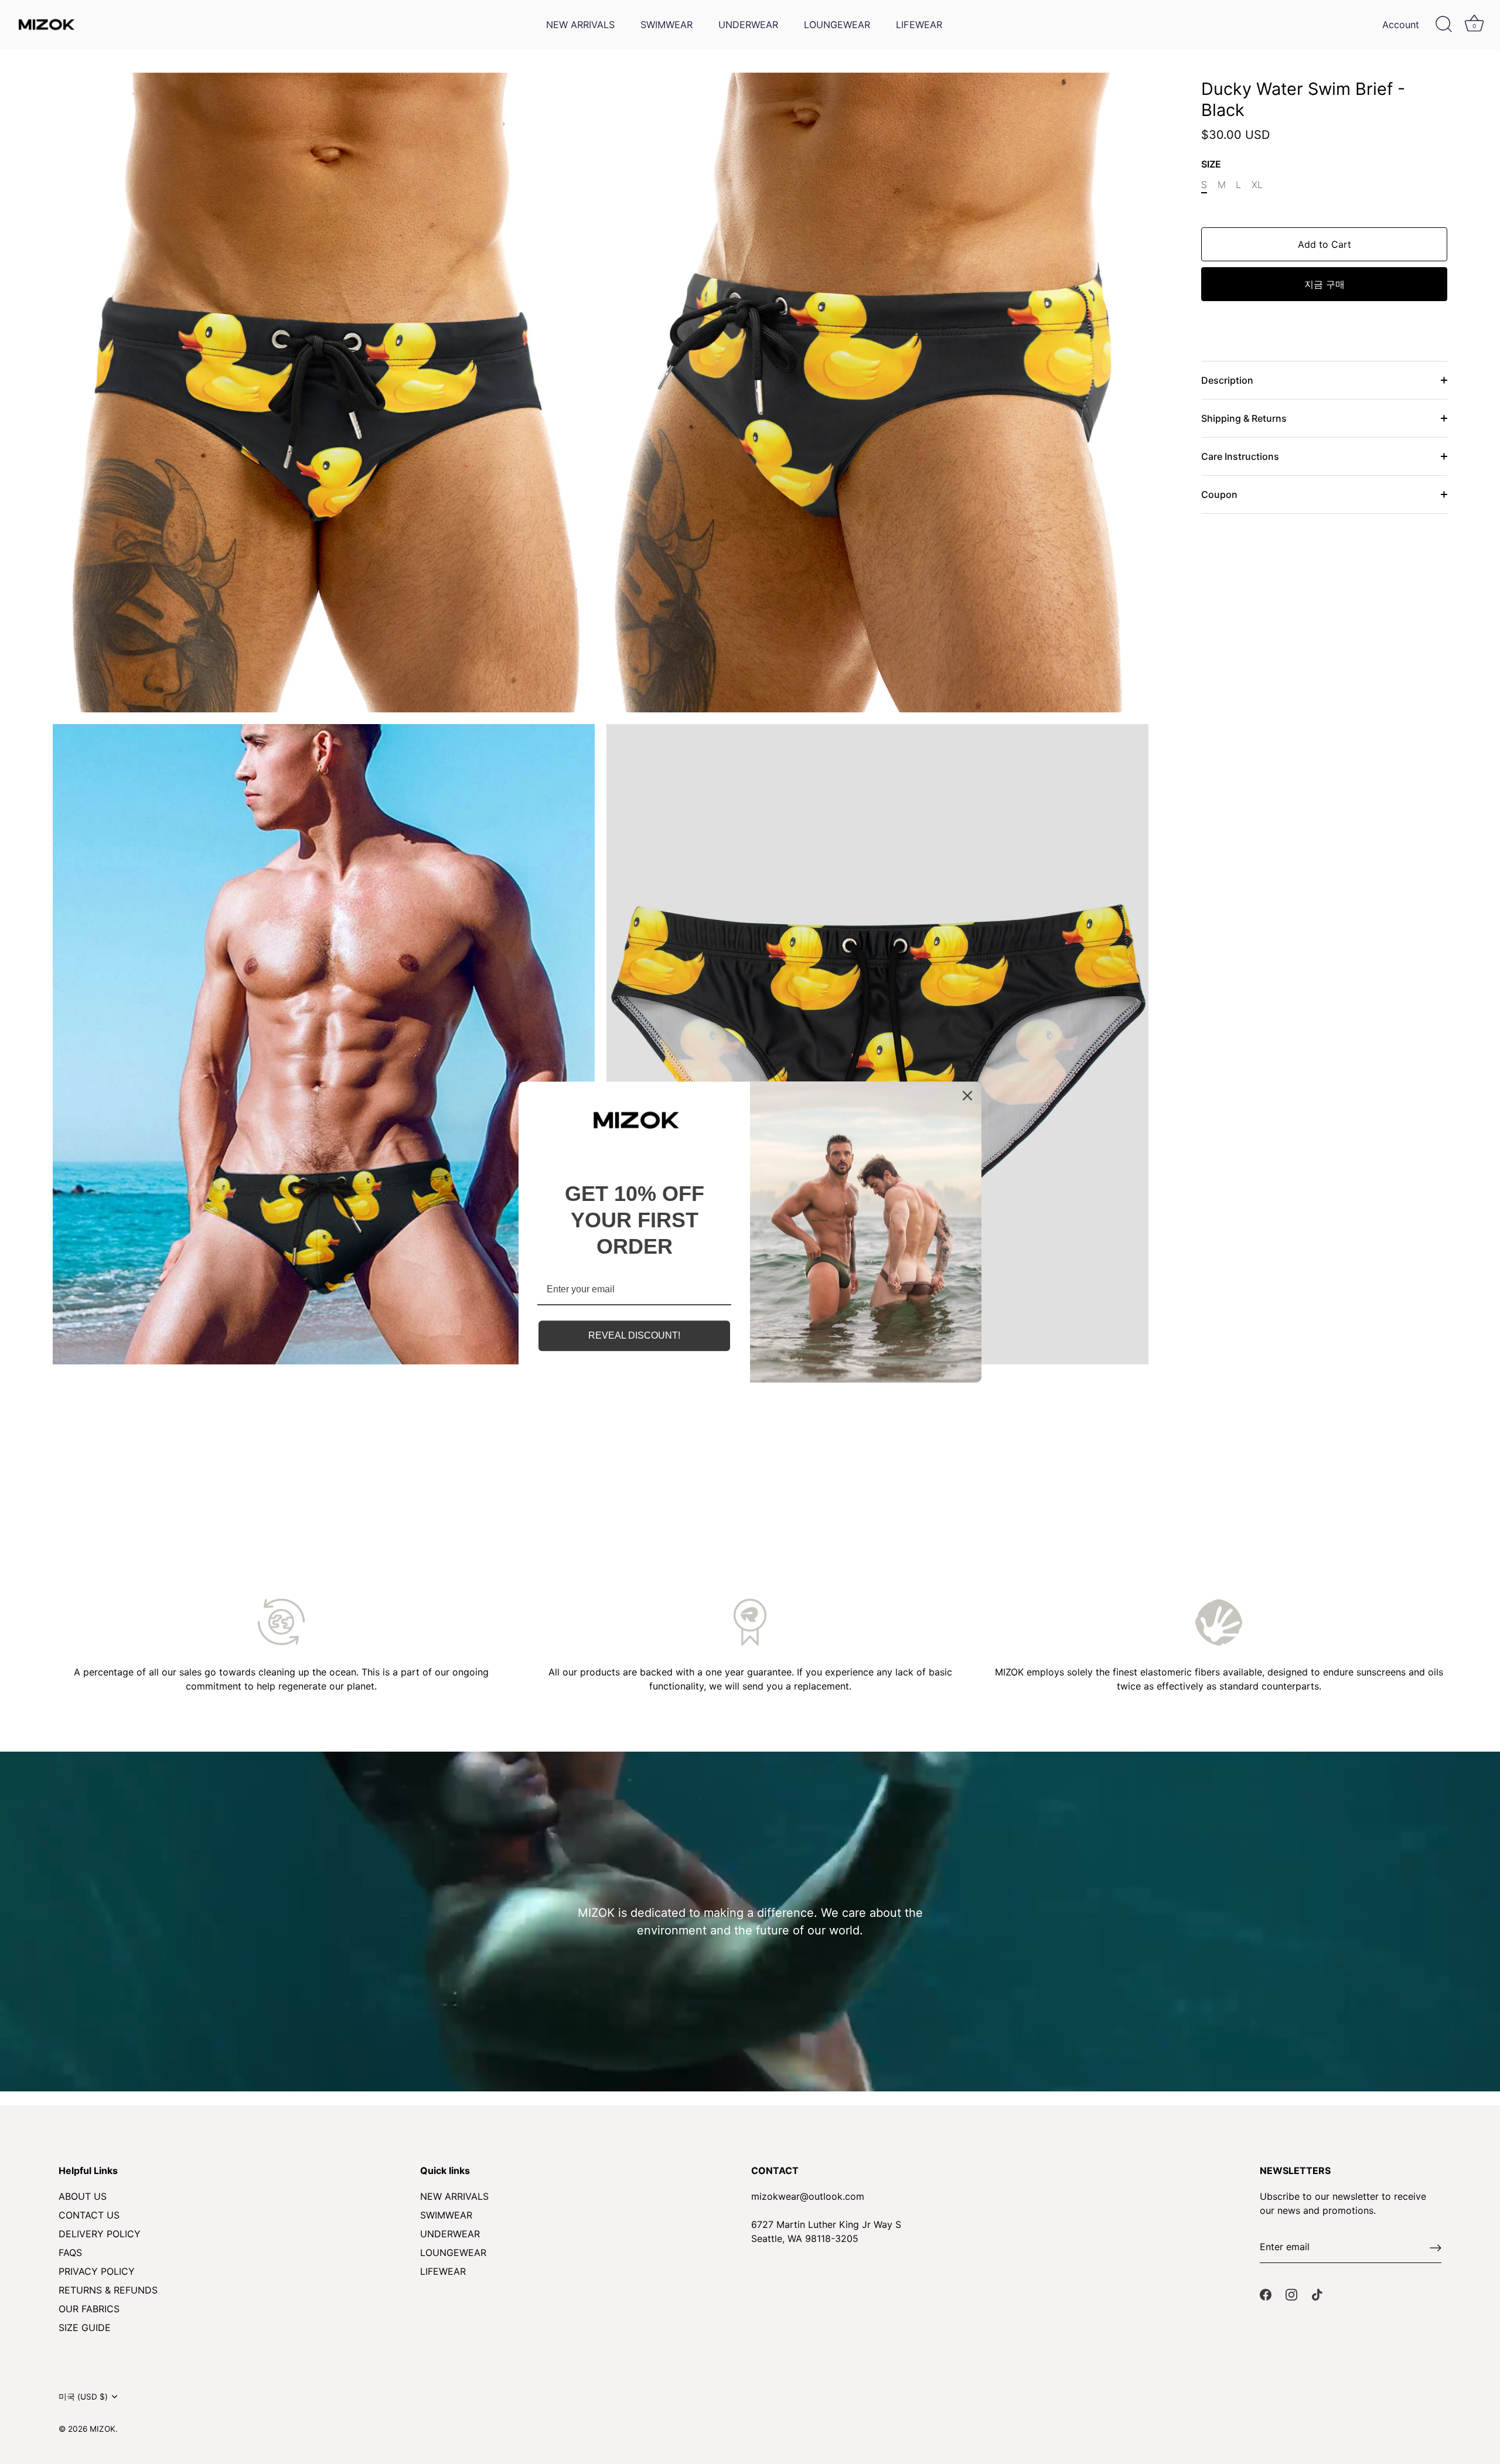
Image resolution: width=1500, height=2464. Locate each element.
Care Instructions (1240, 456)
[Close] (967, 1096)
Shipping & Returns (1244, 418)
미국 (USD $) (83, 2397)
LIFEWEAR (919, 25)
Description (1227, 380)
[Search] (1444, 25)
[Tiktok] (1317, 2294)
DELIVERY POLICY (100, 2234)
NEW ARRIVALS (580, 25)
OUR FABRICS (89, 2309)
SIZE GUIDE (85, 2328)
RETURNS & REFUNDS (108, 2290)
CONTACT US (89, 2215)
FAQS (70, 2253)
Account (1401, 25)
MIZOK (103, 2429)
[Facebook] (1266, 2294)
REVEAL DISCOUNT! (634, 1336)
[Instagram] (1291, 2294)
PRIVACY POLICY (97, 2271)
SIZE (1211, 164)
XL (1257, 185)
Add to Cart (1325, 244)
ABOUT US (83, 2196)
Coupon (1219, 494)
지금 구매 (1325, 284)
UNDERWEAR (748, 25)
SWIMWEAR (667, 25)
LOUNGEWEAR (837, 25)
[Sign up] (1436, 2247)
